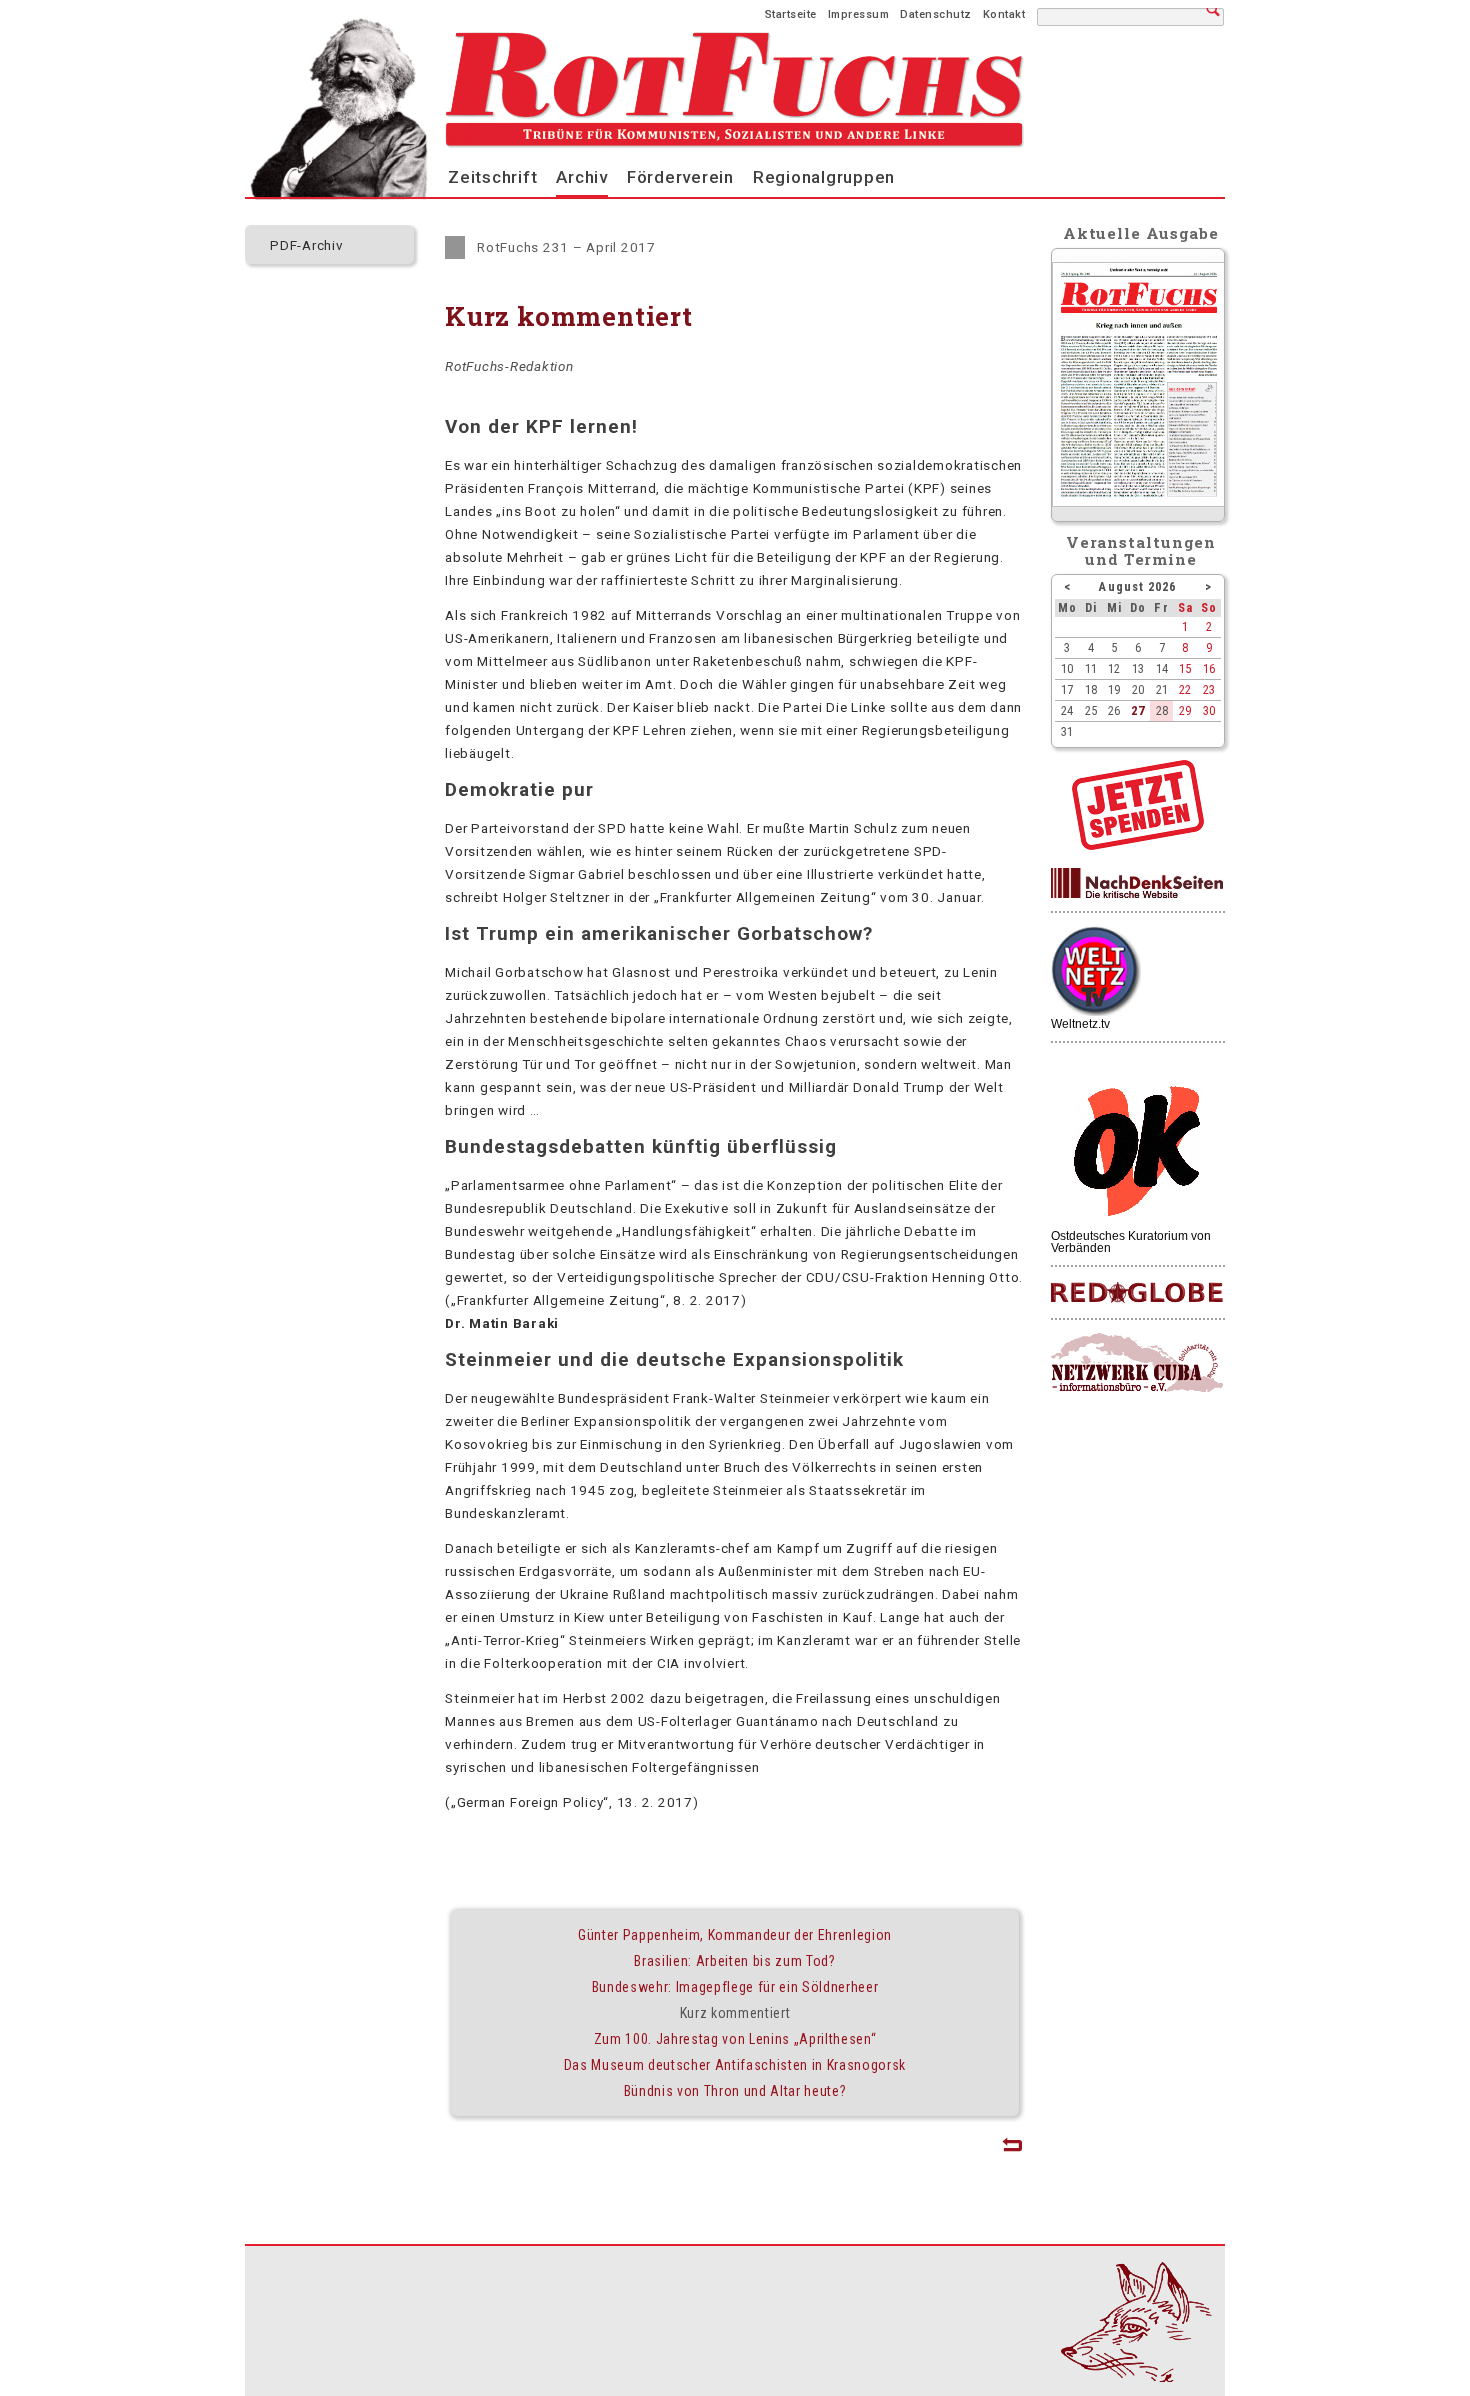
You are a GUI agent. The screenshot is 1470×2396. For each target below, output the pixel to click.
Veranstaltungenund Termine (1141, 550)
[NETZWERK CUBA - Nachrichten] (1137, 1363)
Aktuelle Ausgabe (1141, 233)
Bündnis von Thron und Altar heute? (735, 2091)
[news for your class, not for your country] (1137, 1293)
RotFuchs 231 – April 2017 (566, 247)
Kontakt (1004, 14)
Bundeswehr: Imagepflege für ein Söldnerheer (735, 1987)
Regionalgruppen (824, 177)
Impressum (859, 14)
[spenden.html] (1138, 845)
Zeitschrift (492, 177)
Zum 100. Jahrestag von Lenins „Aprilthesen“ (735, 2039)
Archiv (582, 177)
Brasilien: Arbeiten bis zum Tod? (734, 1961)
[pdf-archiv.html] (1139, 502)
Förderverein (680, 177)
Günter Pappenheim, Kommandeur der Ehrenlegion (735, 1935)
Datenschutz (936, 14)
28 (1162, 710)
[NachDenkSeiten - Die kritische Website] (1137, 884)
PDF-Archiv (307, 245)
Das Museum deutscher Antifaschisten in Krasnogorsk (735, 2065)
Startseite (791, 14)
